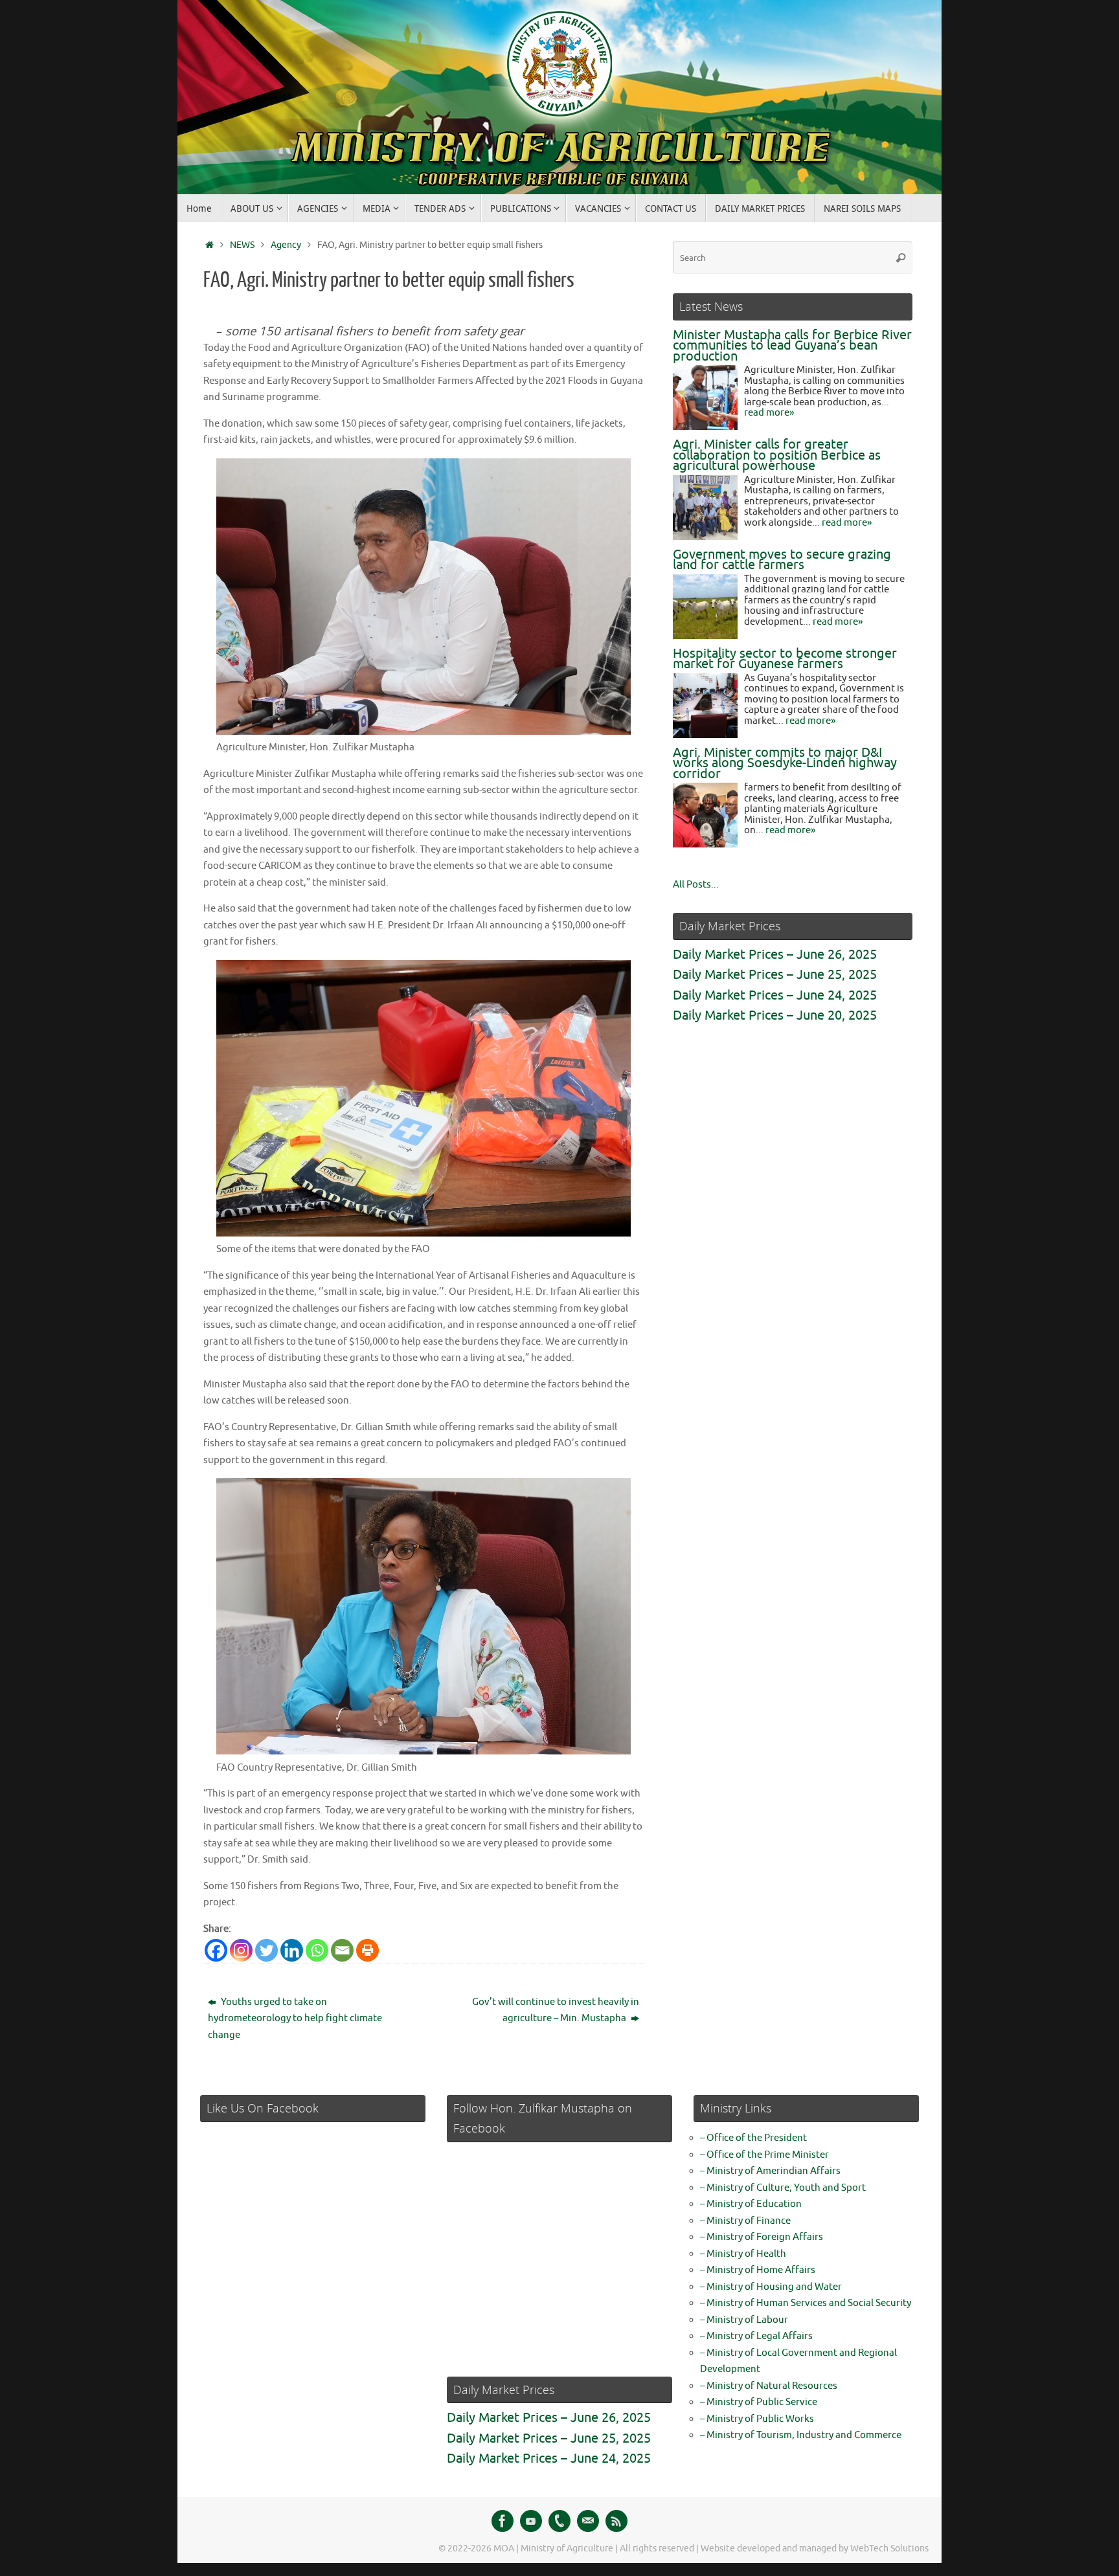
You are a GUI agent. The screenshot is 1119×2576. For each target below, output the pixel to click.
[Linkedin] (292, 1950)
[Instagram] (241, 1950)
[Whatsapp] (317, 1950)
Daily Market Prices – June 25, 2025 (775, 975)
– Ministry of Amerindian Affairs (770, 2171)
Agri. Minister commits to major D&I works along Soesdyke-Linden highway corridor (785, 763)
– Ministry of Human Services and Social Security (806, 2303)
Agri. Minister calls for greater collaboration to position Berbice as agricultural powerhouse (777, 455)
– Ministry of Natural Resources (769, 2386)
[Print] (367, 1950)
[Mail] (588, 2521)
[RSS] (616, 2521)
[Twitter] (266, 1950)
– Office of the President (753, 2138)
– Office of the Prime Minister (764, 2155)
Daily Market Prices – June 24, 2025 (775, 995)
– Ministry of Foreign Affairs (762, 2237)
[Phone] (559, 2521)
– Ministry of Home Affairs (758, 2270)
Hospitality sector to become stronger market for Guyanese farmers (785, 659)
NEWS (242, 245)
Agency (286, 245)
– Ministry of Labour (744, 2320)
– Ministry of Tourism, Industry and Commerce (801, 2435)
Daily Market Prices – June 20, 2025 (775, 1015)
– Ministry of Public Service (759, 2402)
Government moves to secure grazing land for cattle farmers (782, 560)
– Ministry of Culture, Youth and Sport (783, 2188)
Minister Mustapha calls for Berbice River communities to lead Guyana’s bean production (792, 346)
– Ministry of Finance (745, 2221)
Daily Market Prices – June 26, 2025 (775, 955)
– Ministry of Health (743, 2254)
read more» (769, 413)
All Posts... (696, 885)
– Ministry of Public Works (757, 2419)
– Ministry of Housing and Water (771, 2287)
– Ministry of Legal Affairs (756, 2336)
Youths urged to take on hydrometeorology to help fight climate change (295, 2019)
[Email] (342, 1950)
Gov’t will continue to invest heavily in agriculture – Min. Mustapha (556, 2010)
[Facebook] (216, 1950)
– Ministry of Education (751, 2204)
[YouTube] (531, 2521)
